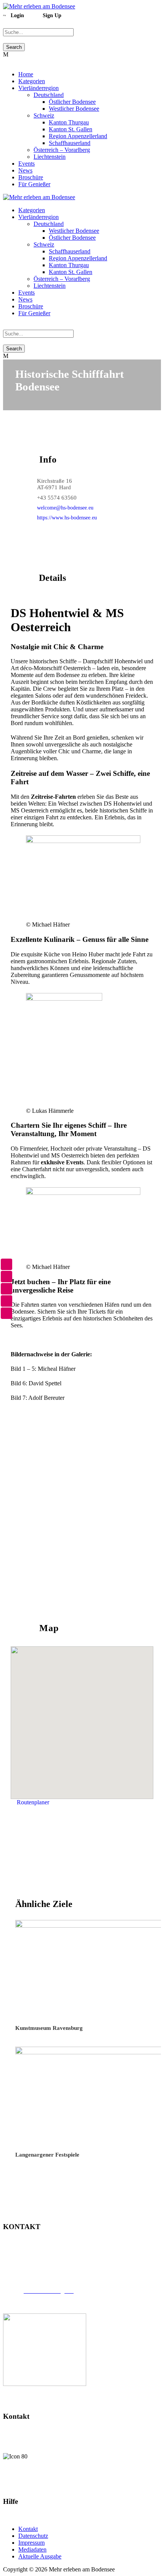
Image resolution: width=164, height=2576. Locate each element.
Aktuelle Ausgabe (40, 2556)
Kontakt (28, 2529)
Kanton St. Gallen (71, 129)
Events (27, 164)
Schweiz (44, 115)
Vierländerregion (39, 88)
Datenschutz (33, 2536)
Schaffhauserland (70, 143)
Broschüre (31, 177)
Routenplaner (33, 1802)
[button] (82, 1718)
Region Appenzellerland (78, 136)
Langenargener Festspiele (47, 2155)
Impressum (31, 2543)
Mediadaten (32, 2549)
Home (26, 74)
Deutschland (49, 95)
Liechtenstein (50, 157)
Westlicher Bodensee (74, 109)
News (25, 170)
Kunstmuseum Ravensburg (49, 2028)
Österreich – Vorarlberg (62, 150)
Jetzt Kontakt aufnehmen (82, 2482)
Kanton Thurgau (69, 122)
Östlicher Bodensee (72, 102)
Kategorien (32, 81)
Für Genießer (34, 184)
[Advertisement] (82, 1502)
